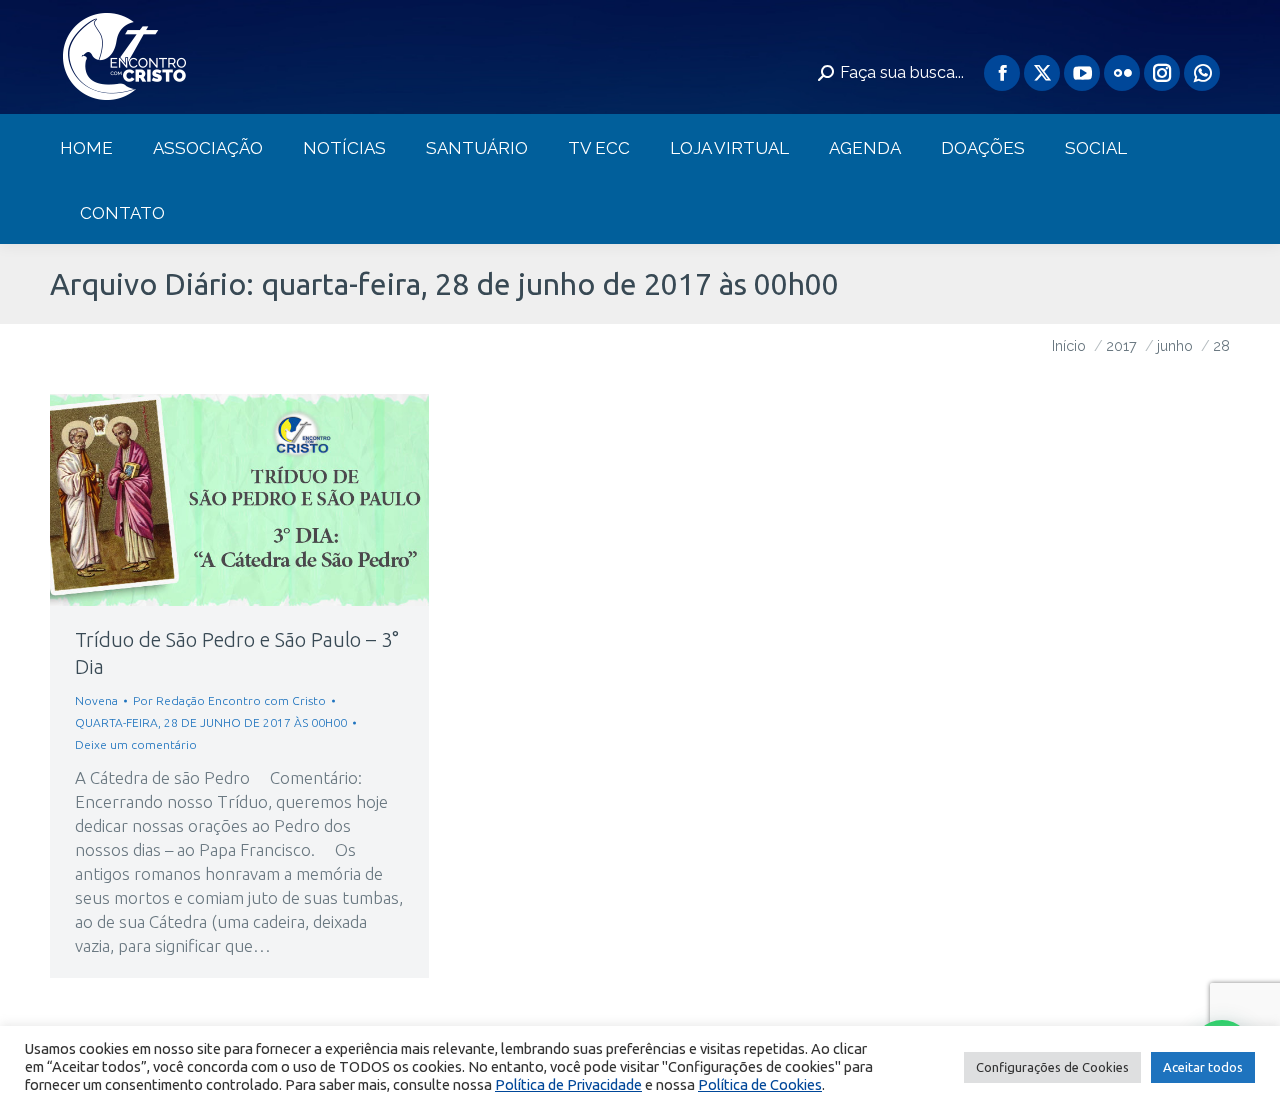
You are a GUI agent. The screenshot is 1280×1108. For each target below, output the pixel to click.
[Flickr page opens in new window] (1122, 73)
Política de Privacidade (568, 1084)
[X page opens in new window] (1042, 73)
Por (229, 700)
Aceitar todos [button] (1203, 1067)
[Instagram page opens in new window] (1162, 73)
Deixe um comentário (136, 744)
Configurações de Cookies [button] (1052, 1067)
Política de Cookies (760, 1084)
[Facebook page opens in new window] (1002, 73)
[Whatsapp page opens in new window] (1202, 73)
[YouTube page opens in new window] (1082, 73)
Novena (96, 700)
